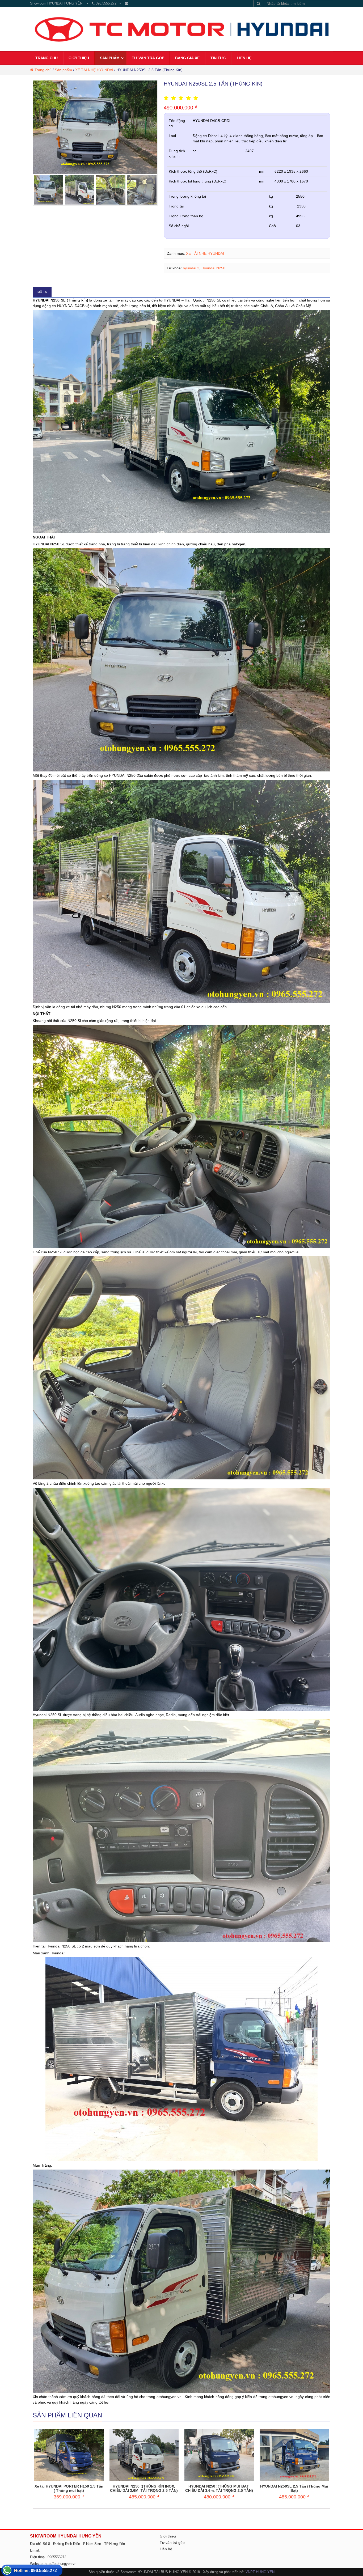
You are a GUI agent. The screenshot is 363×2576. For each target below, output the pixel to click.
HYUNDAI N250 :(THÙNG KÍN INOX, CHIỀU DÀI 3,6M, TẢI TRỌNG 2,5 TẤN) (144, 2488)
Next (154, 127)
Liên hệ (166, 2549)
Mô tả (42, 292)
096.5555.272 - (110, 3)
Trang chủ (43, 70)
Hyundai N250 (213, 268)
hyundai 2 (191, 268)
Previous (37, 127)
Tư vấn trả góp (172, 2543)
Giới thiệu (168, 2536)
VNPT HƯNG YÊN (260, 2572)
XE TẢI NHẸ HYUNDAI (94, 70)
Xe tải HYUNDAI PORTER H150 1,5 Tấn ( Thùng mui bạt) (69, 2488)
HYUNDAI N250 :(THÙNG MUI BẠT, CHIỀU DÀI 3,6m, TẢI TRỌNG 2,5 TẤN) (219, 2488)
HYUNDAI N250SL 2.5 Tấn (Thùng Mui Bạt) (294, 2488)
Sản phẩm (63, 70)
